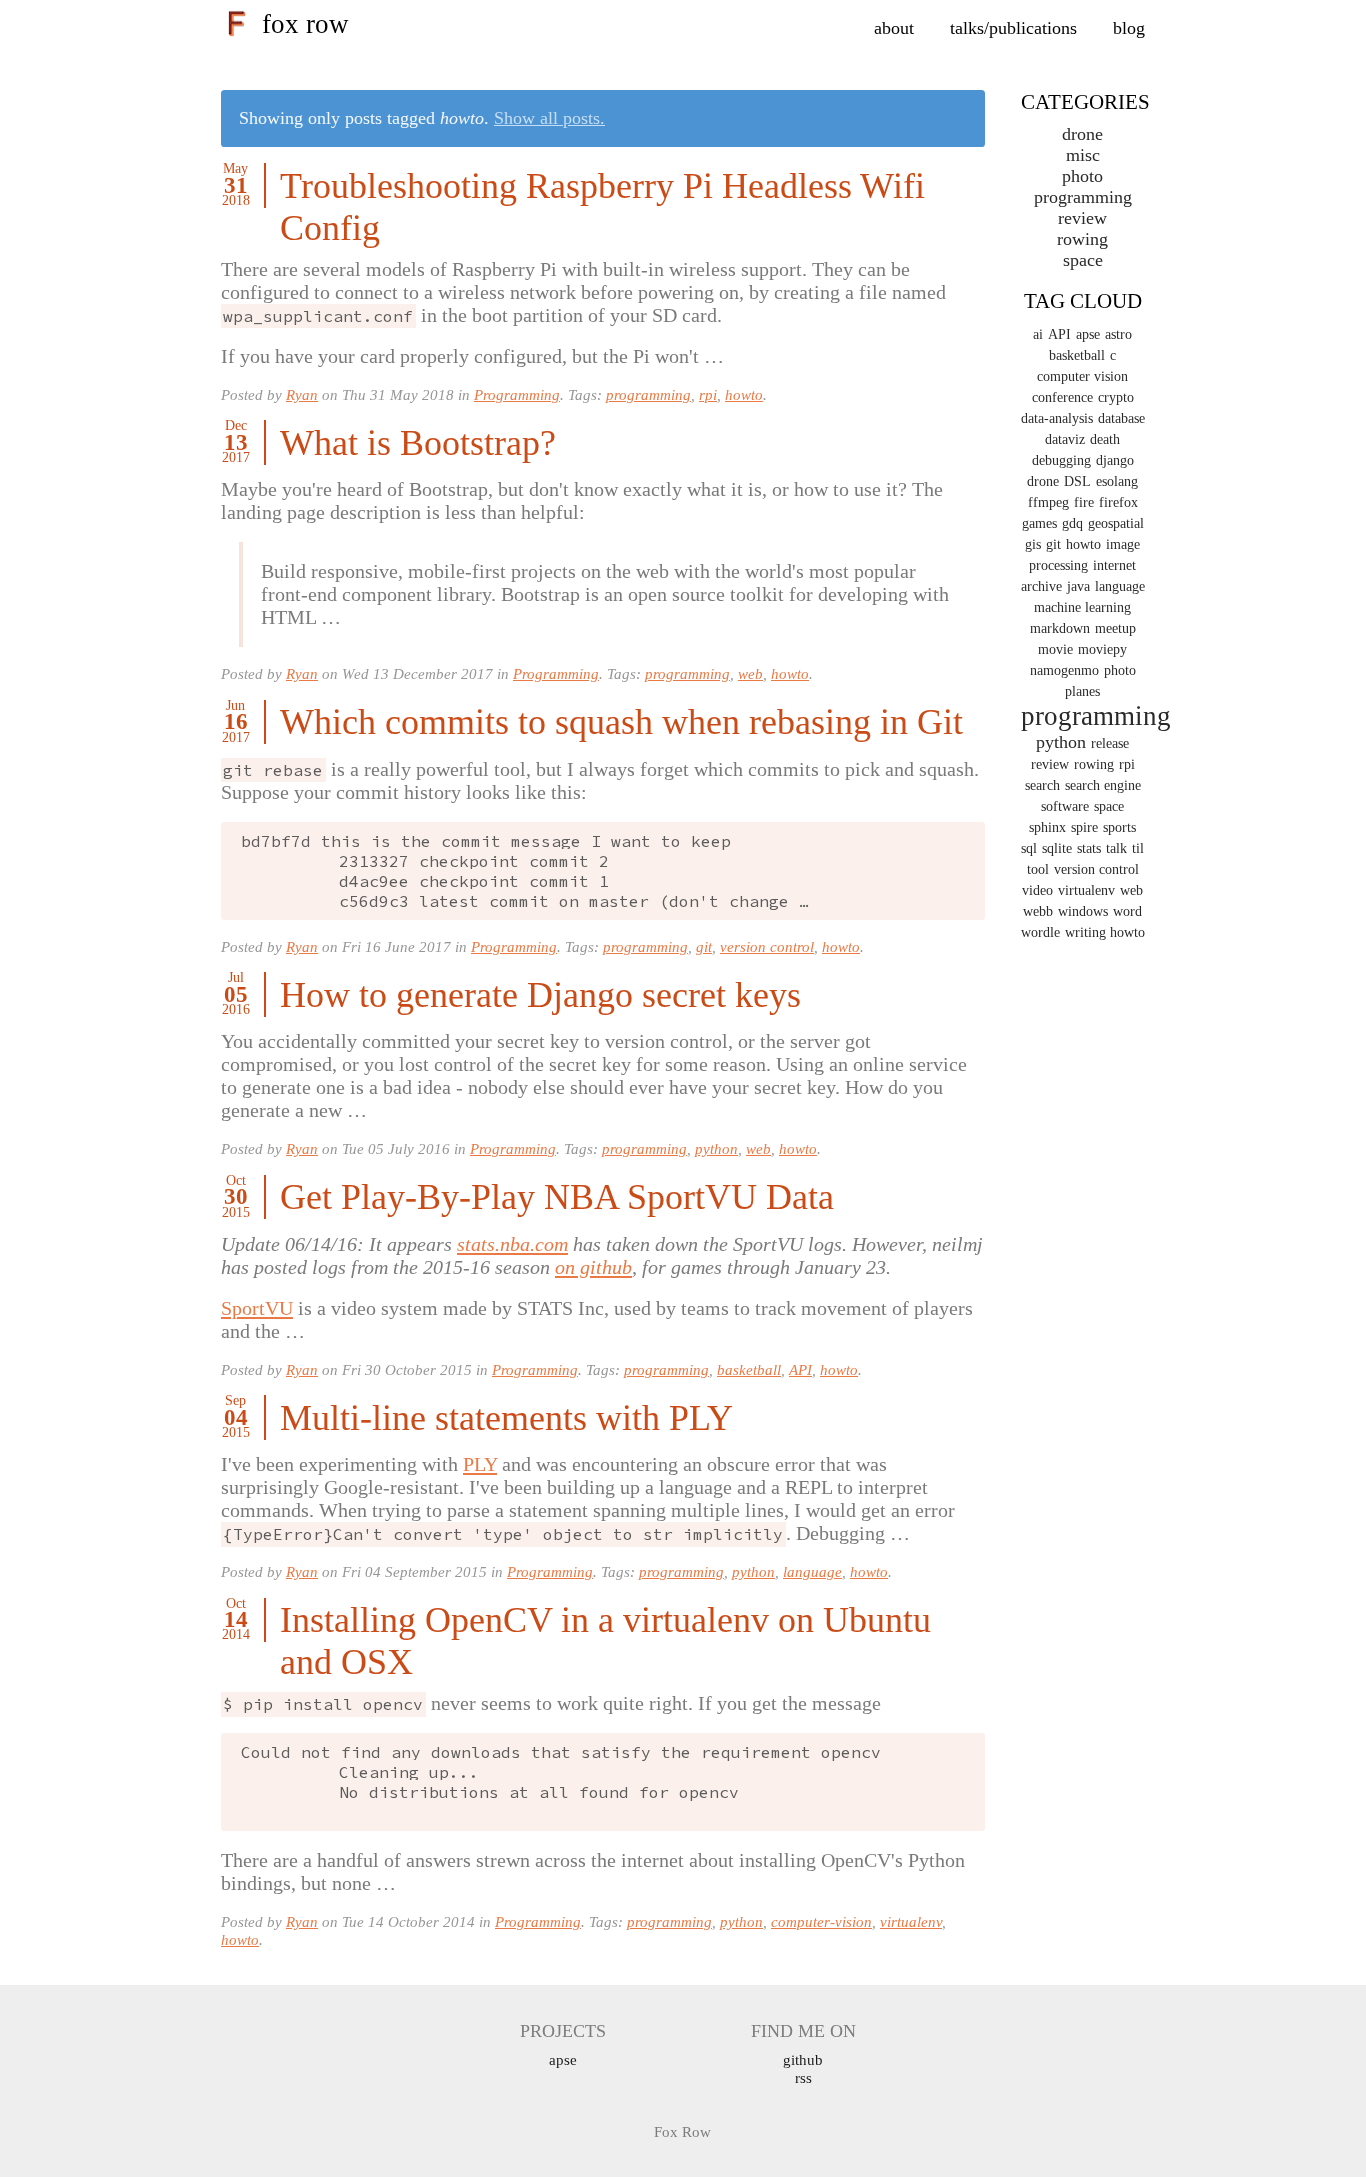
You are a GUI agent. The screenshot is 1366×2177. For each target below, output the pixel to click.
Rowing (1082, 239)
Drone (1082, 134)
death (1105, 439)
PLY (480, 1464)
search (1042, 785)
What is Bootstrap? (418, 443)
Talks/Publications (1013, 28)
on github (593, 1267)
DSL (1077, 481)
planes (1082, 691)
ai (1038, 334)
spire (1084, 827)
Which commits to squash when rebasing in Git (621, 722)
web (750, 673)
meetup (1115, 628)
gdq (1072, 523)
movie (1055, 649)
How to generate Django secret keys (540, 995)
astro (1118, 334)
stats (1089, 848)
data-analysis (1057, 418)
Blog (1129, 28)
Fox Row (305, 24)
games (1039, 523)
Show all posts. (549, 118)
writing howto (1105, 932)
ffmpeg (1048, 502)
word (1127, 911)
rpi (708, 394)
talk (1116, 848)
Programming (517, 394)
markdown (1060, 628)
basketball (749, 1369)
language (812, 1571)
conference (1062, 397)
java (1078, 586)
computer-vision (821, 1921)
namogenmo (1064, 670)
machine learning (1082, 607)
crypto (1116, 397)
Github (803, 2059)
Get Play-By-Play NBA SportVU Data (557, 1197)
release (1110, 743)
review (1050, 764)
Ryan (302, 394)
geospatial (1116, 523)
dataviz (1065, 439)
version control (767, 946)
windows (1083, 911)
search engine (1103, 785)
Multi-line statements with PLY (506, 1418)
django (1115, 460)
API (800, 1369)
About (894, 28)
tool (1038, 869)
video (1037, 890)
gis (1033, 544)
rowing (1094, 764)
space (1083, 260)
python (716, 1148)
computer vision (1082, 376)
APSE (563, 2059)
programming (648, 394)
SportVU (257, 1308)
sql (1029, 848)
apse (1088, 334)
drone (1043, 481)
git (704, 946)
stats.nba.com (512, 1244)
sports (1119, 827)
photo (1120, 670)
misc (1083, 155)
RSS (803, 2077)
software (1065, 806)
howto (744, 394)
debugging (1061, 460)
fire (1084, 502)
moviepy (1102, 649)
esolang (1117, 481)
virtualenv (911, 1921)
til (1138, 848)
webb (1038, 911)
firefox (1118, 502)
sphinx (1047, 827)
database (1121, 418)
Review (1082, 218)
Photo (1082, 176)
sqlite (1057, 848)
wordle (1040, 932)
